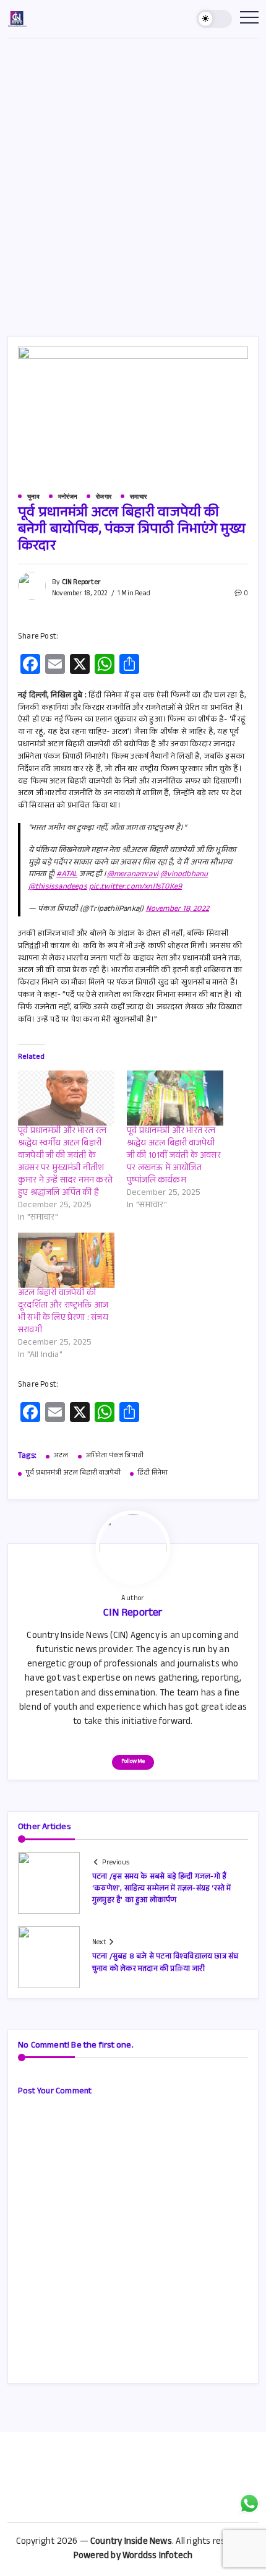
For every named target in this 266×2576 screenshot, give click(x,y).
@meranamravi (133, 875)
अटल (61, 1457)
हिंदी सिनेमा (152, 1474)
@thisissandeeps (58, 887)
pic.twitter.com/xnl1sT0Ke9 (135, 887)
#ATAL (67, 875)
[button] (215, 19)
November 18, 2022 (178, 910)
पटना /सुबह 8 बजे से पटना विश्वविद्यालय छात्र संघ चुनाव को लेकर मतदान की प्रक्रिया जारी (165, 1963)
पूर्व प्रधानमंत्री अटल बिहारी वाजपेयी (73, 1474)
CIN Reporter (81, 583)
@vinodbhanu (184, 875)
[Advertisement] (133, 178)
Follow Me (133, 1762)
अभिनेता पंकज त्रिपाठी (114, 1457)
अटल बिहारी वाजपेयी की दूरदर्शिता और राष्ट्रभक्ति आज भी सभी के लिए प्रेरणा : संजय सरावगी (63, 1312)
